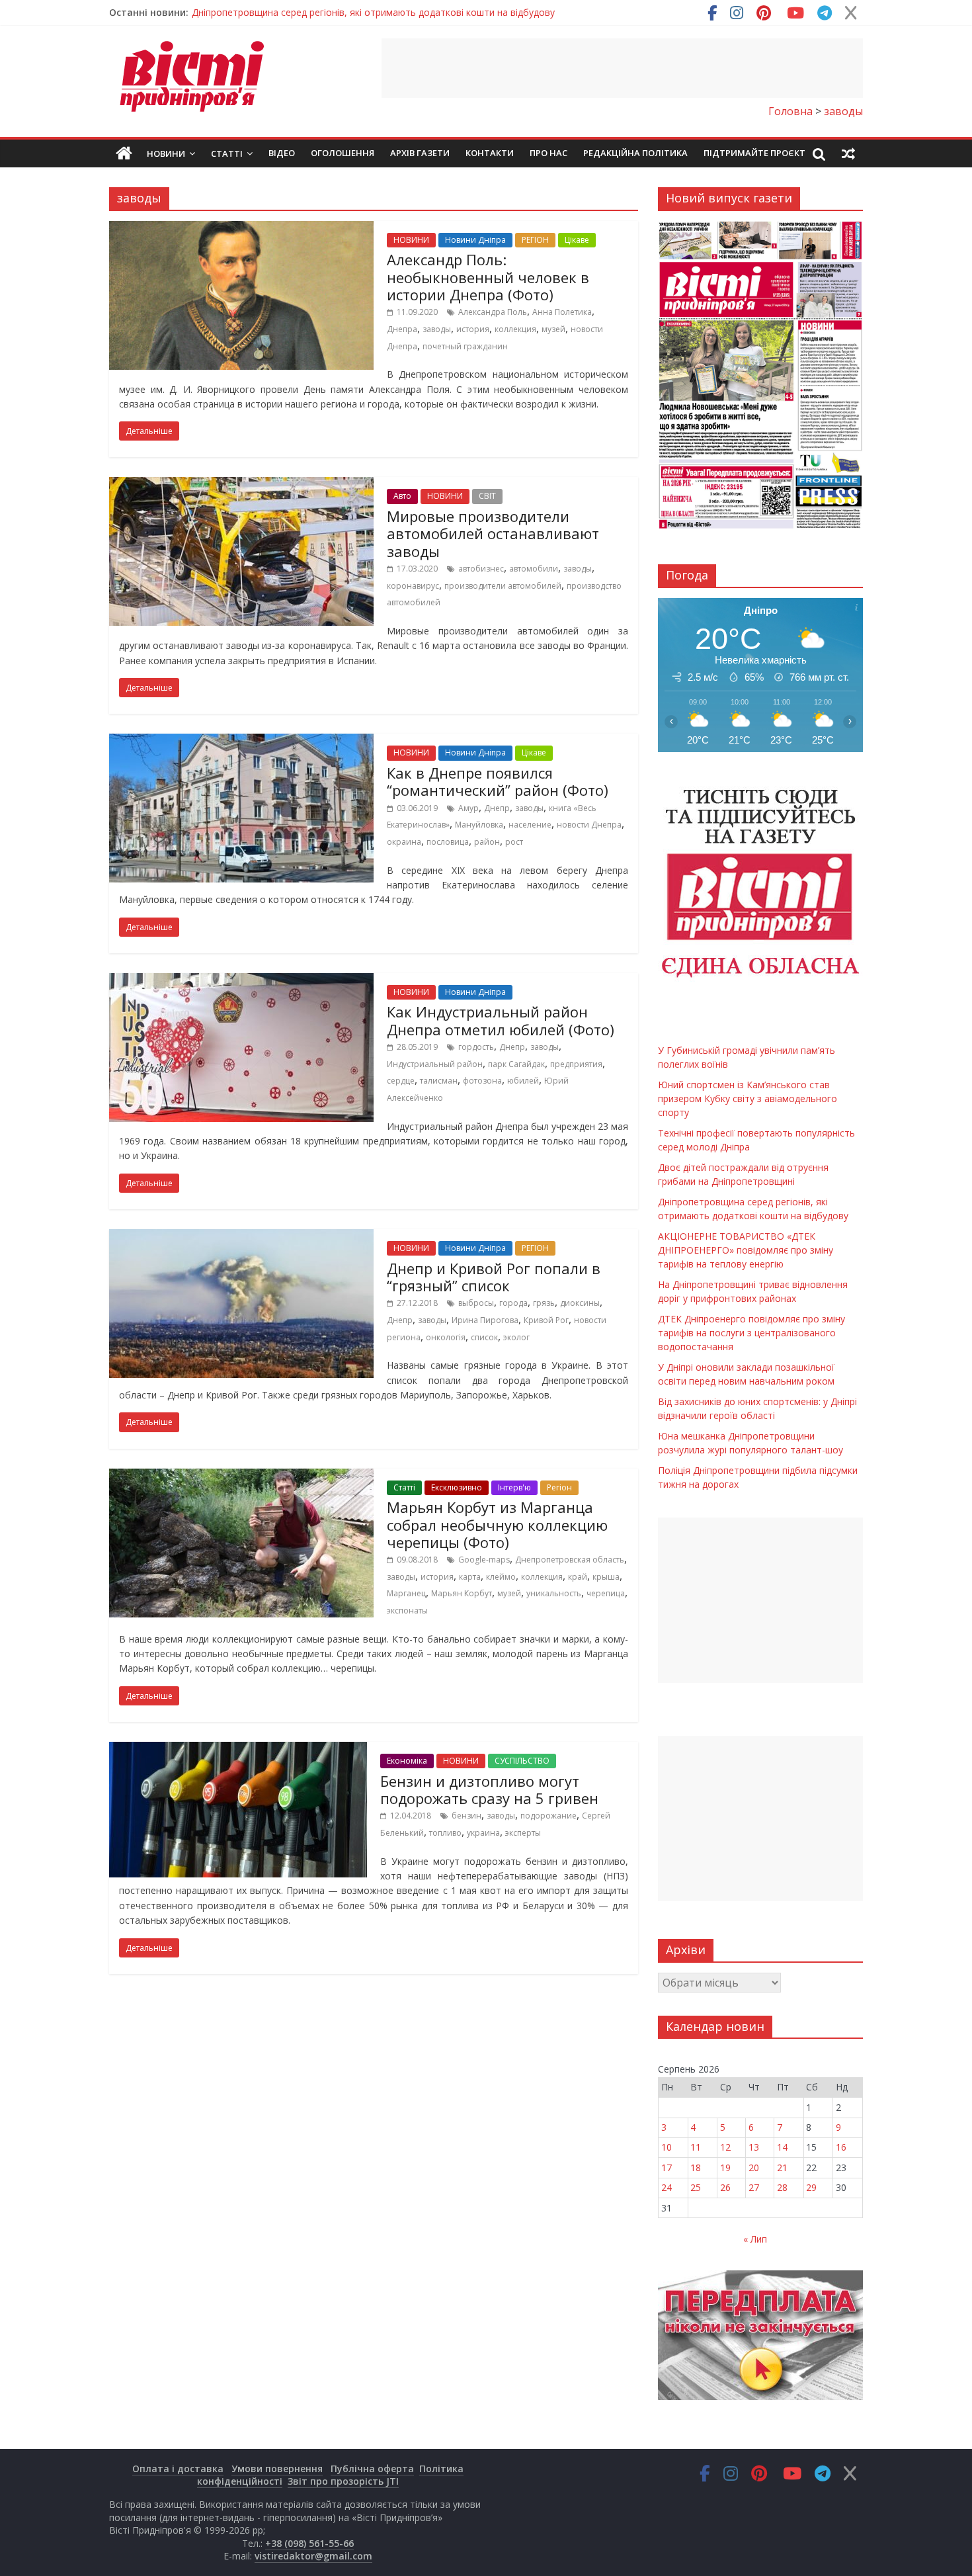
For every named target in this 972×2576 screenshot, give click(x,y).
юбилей (523, 1081)
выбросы (476, 1303)
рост (514, 842)
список (484, 1337)
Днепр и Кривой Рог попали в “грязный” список (494, 1277)
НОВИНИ (411, 240)
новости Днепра (589, 825)
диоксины (580, 1303)
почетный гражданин (465, 346)
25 (696, 2187)
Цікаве (577, 240)
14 (782, 2147)
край (578, 1577)
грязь (544, 1303)
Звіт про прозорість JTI (343, 2481)
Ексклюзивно (457, 1487)
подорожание (548, 1816)
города (513, 1303)
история (473, 329)
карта (470, 1577)
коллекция (515, 329)
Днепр (497, 808)
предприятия (576, 1064)
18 (696, 2168)
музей (553, 329)
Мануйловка (479, 825)
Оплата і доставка (178, 2469)
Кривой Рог (546, 1320)
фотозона (482, 1081)
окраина (404, 842)
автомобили (534, 569)
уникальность (554, 1593)
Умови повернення (277, 2469)
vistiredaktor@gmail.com (313, 2556)
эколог (516, 1337)
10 (667, 2147)
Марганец (406, 1593)
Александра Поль (493, 312)
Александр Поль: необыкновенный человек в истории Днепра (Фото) (488, 277)
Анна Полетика (562, 312)
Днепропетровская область (570, 1560)
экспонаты (407, 1610)
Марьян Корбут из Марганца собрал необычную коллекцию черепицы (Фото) (497, 1524)
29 (811, 2187)
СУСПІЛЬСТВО (522, 1761)
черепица (606, 1593)
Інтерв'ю (514, 1487)
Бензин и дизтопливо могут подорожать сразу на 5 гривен (489, 1789)
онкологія (446, 1337)
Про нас (548, 153)
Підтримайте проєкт (754, 153)
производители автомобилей (503, 586)
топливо (445, 1833)
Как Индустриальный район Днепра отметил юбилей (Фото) (501, 1020)
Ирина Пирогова (485, 1320)
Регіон (559, 1487)
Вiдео (282, 153)
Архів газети (420, 153)
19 (725, 2168)
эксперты (523, 1833)
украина (483, 1833)
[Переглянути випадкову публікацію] (848, 153)
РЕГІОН (535, 240)
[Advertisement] (622, 68)
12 (725, 2147)
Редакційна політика (635, 153)
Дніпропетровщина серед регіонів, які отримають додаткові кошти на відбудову (373, 12)
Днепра (402, 329)
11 (696, 2147)
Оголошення (343, 153)
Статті (227, 153)
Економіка (407, 1761)
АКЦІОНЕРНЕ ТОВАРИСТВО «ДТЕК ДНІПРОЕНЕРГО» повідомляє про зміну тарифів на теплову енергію (746, 1250)
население (530, 825)
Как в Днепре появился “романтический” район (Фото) (498, 781)
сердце (401, 1081)
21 (782, 2168)
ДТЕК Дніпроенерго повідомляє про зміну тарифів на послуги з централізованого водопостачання (751, 1333)
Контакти (490, 153)
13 (754, 2147)
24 (667, 2187)
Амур (468, 808)
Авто (402, 496)
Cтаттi (404, 1487)
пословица (448, 842)
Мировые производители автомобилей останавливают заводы (493, 534)
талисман (439, 1081)
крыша (606, 1577)
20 (754, 2168)
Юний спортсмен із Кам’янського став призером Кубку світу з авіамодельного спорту (748, 1098)
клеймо (501, 1577)
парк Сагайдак (516, 1064)
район (487, 842)
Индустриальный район (435, 1064)
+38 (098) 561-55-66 (309, 2543)
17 (667, 2168)
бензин (466, 1816)
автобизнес (481, 569)
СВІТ (487, 496)
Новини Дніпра (475, 240)
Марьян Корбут (462, 1593)
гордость (476, 1047)
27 (754, 2187)
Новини (166, 153)
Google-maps (484, 1560)
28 (782, 2187)
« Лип (755, 2239)
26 (725, 2187)
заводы (437, 329)
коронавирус (413, 586)
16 (841, 2147)
